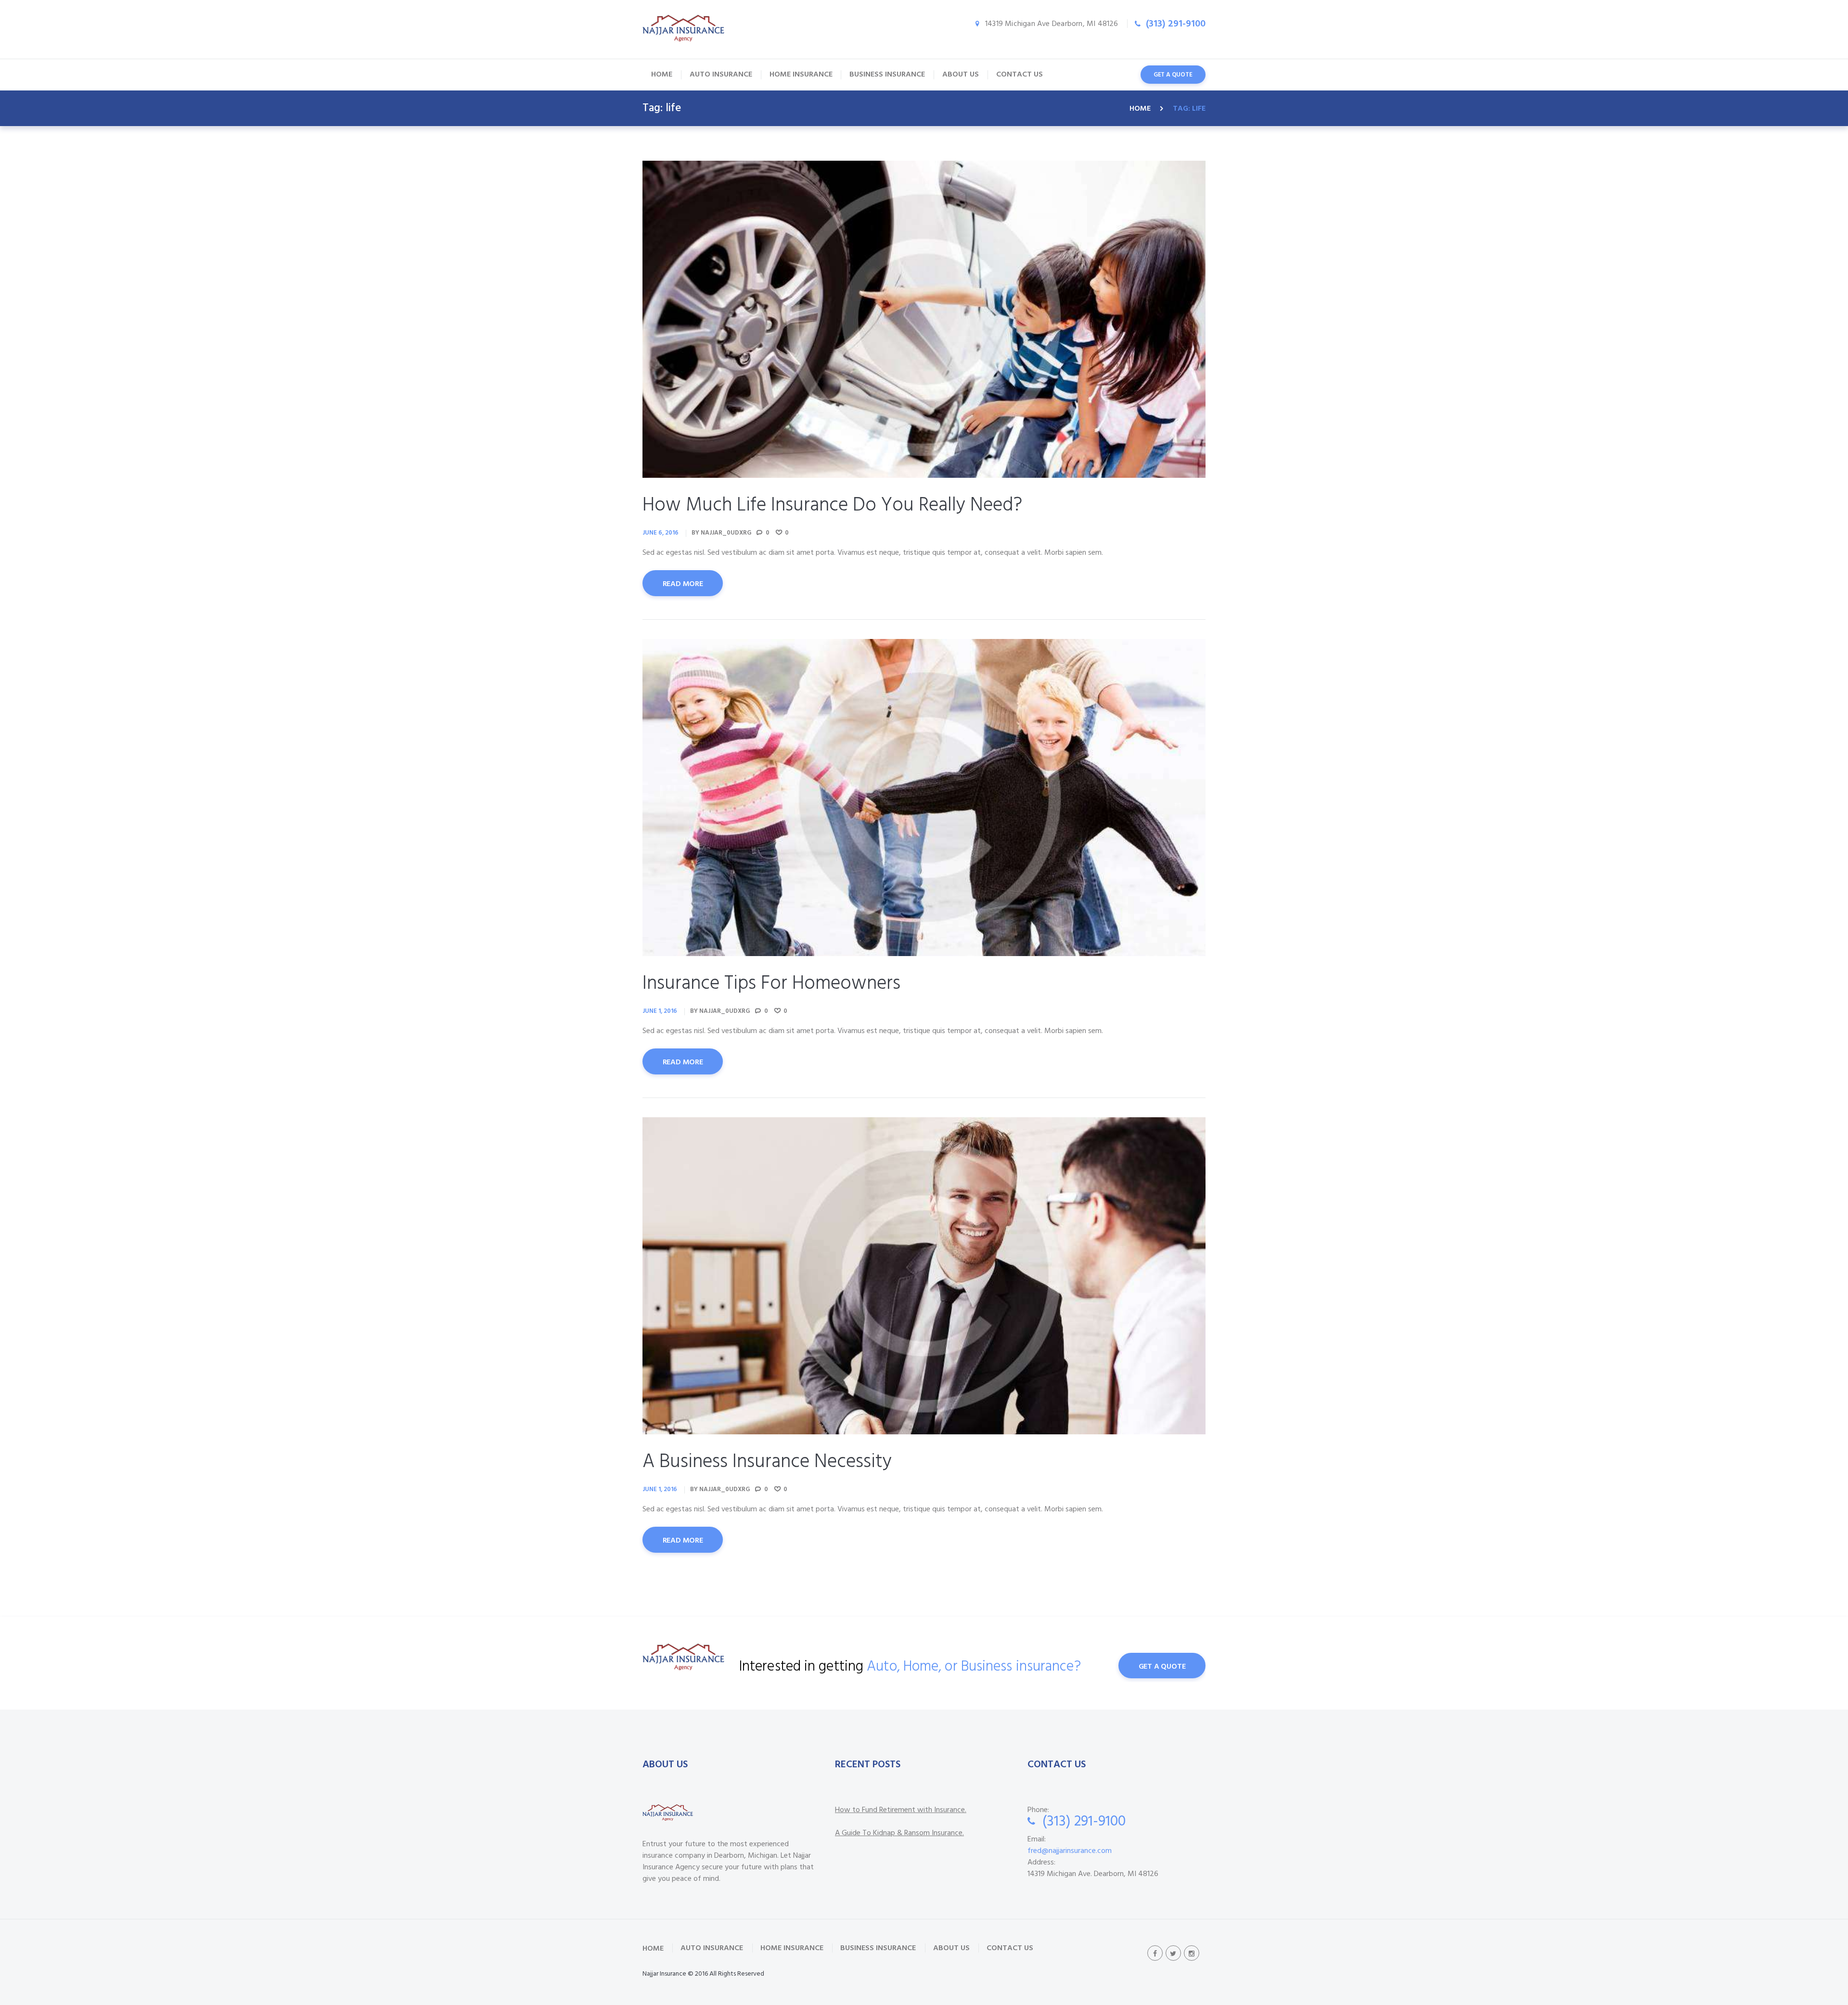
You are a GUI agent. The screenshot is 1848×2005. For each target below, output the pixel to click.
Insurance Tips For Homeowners (771, 984)
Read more (683, 584)
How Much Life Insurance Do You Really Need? (832, 506)
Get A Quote (1162, 1667)
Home (1140, 109)
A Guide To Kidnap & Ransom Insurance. (899, 1833)
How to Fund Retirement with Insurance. (901, 1810)
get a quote (1173, 75)
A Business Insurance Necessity (767, 1462)
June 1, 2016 (660, 1011)
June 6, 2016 (661, 533)
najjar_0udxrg (726, 533)
